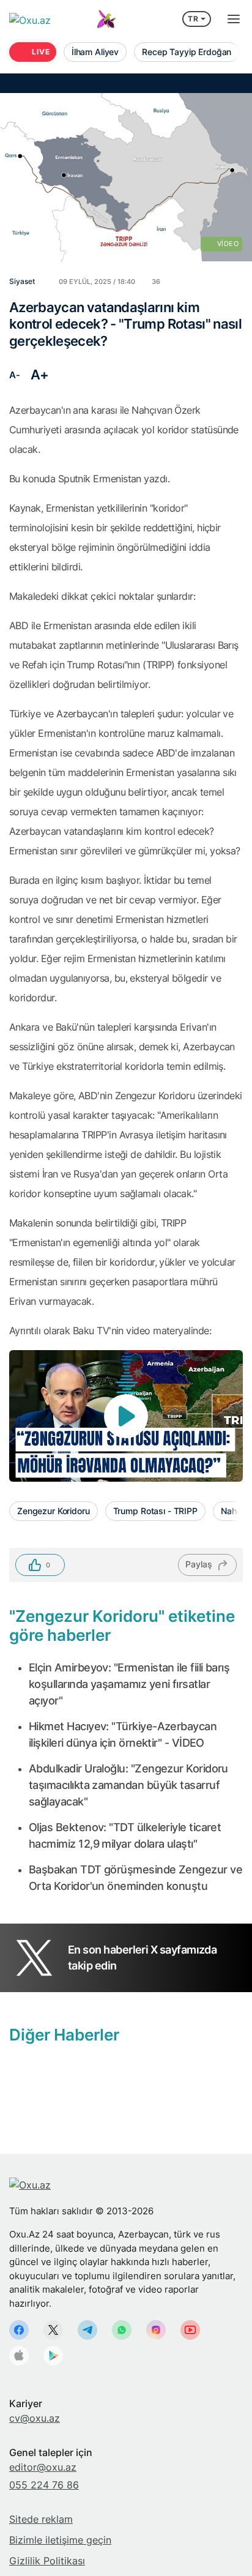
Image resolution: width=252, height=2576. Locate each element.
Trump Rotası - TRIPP (155, 1511)
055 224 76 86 (44, 2485)
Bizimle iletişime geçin (60, 2540)
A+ (40, 375)
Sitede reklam (41, 2519)
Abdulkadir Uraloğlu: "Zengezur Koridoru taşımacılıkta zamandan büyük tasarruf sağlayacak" (128, 1785)
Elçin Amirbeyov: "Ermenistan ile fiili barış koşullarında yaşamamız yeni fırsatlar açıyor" (129, 1684)
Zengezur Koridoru (54, 1511)
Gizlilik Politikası (47, 2561)
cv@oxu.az (35, 2418)
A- (14, 375)
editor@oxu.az (43, 2467)
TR (193, 19)
